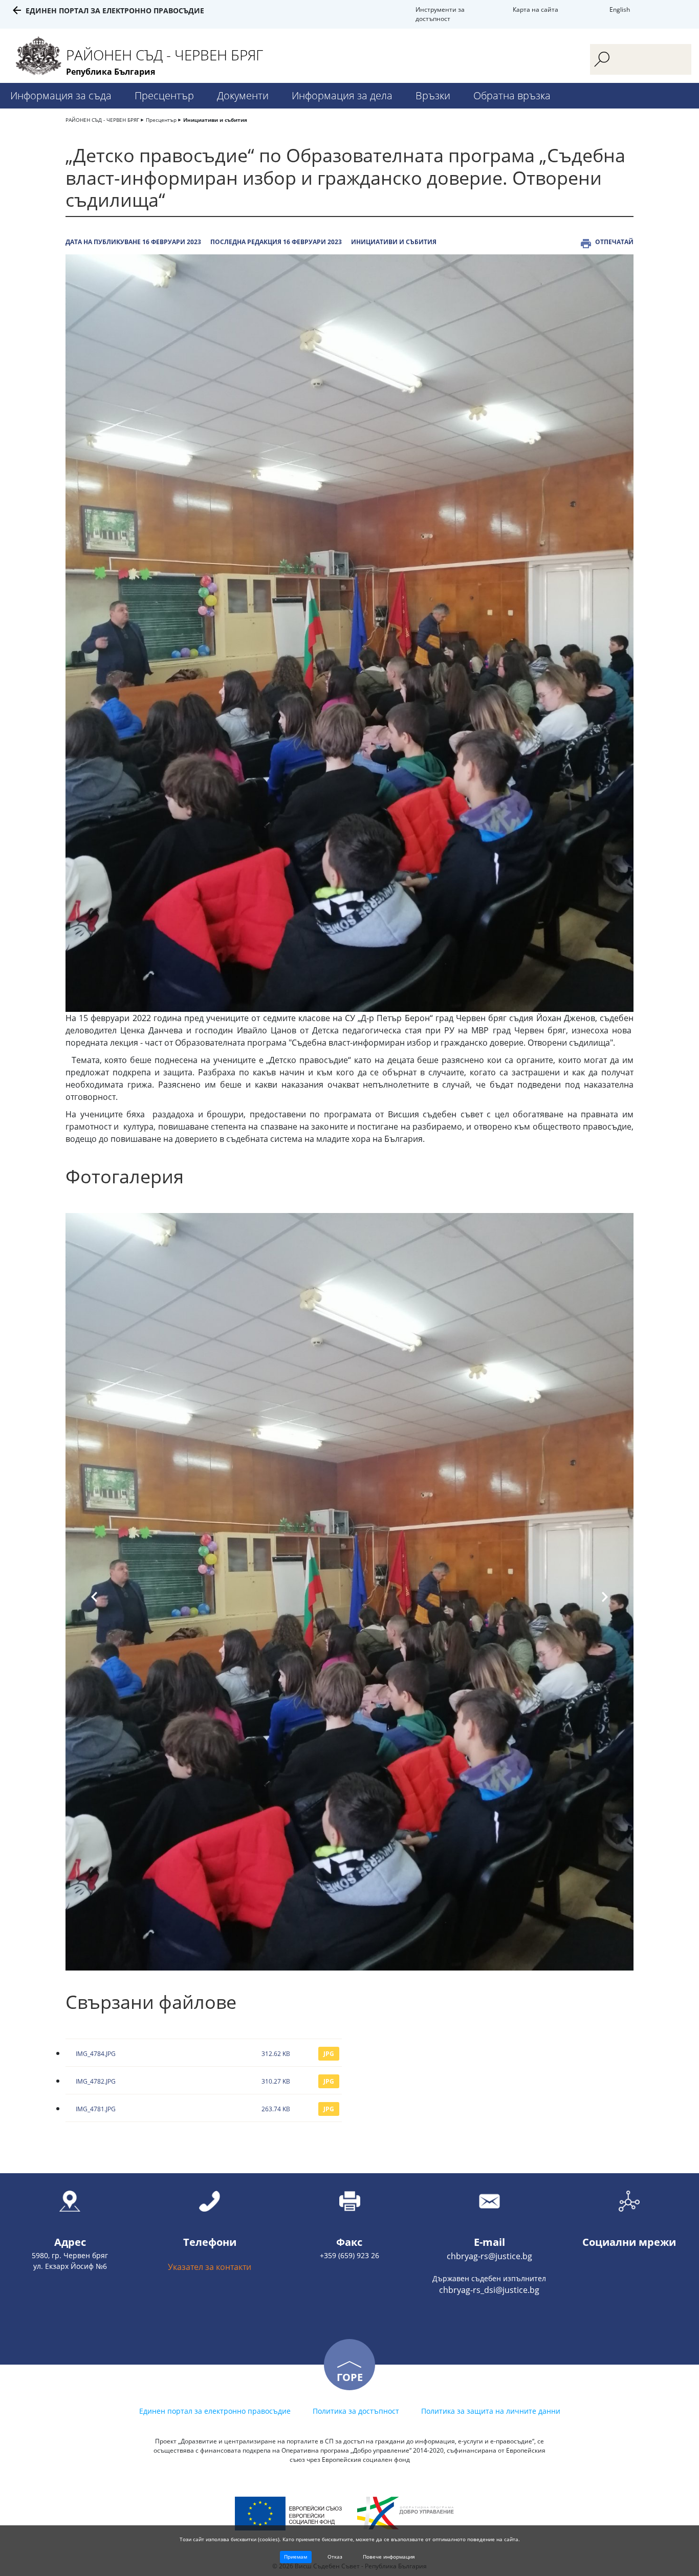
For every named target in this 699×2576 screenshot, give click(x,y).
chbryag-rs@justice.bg (489, 2256)
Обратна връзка (512, 95)
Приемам (296, 2557)
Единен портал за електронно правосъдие (115, 10)
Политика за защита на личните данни (491, 2411)
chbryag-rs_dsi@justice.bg (489, 2290)
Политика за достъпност (356, 2411)
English (620, 9)
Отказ (335, 2557)
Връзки (433, 95)
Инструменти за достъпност (440, 14)
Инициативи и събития (215, 120)
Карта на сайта (536, 9)
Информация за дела (342, 95)
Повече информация (389, 2557)
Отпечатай (614, 242)
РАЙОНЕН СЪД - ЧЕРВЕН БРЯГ (102, 120)
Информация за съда (61, 95)
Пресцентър (164, 95)
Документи (243, 95)
